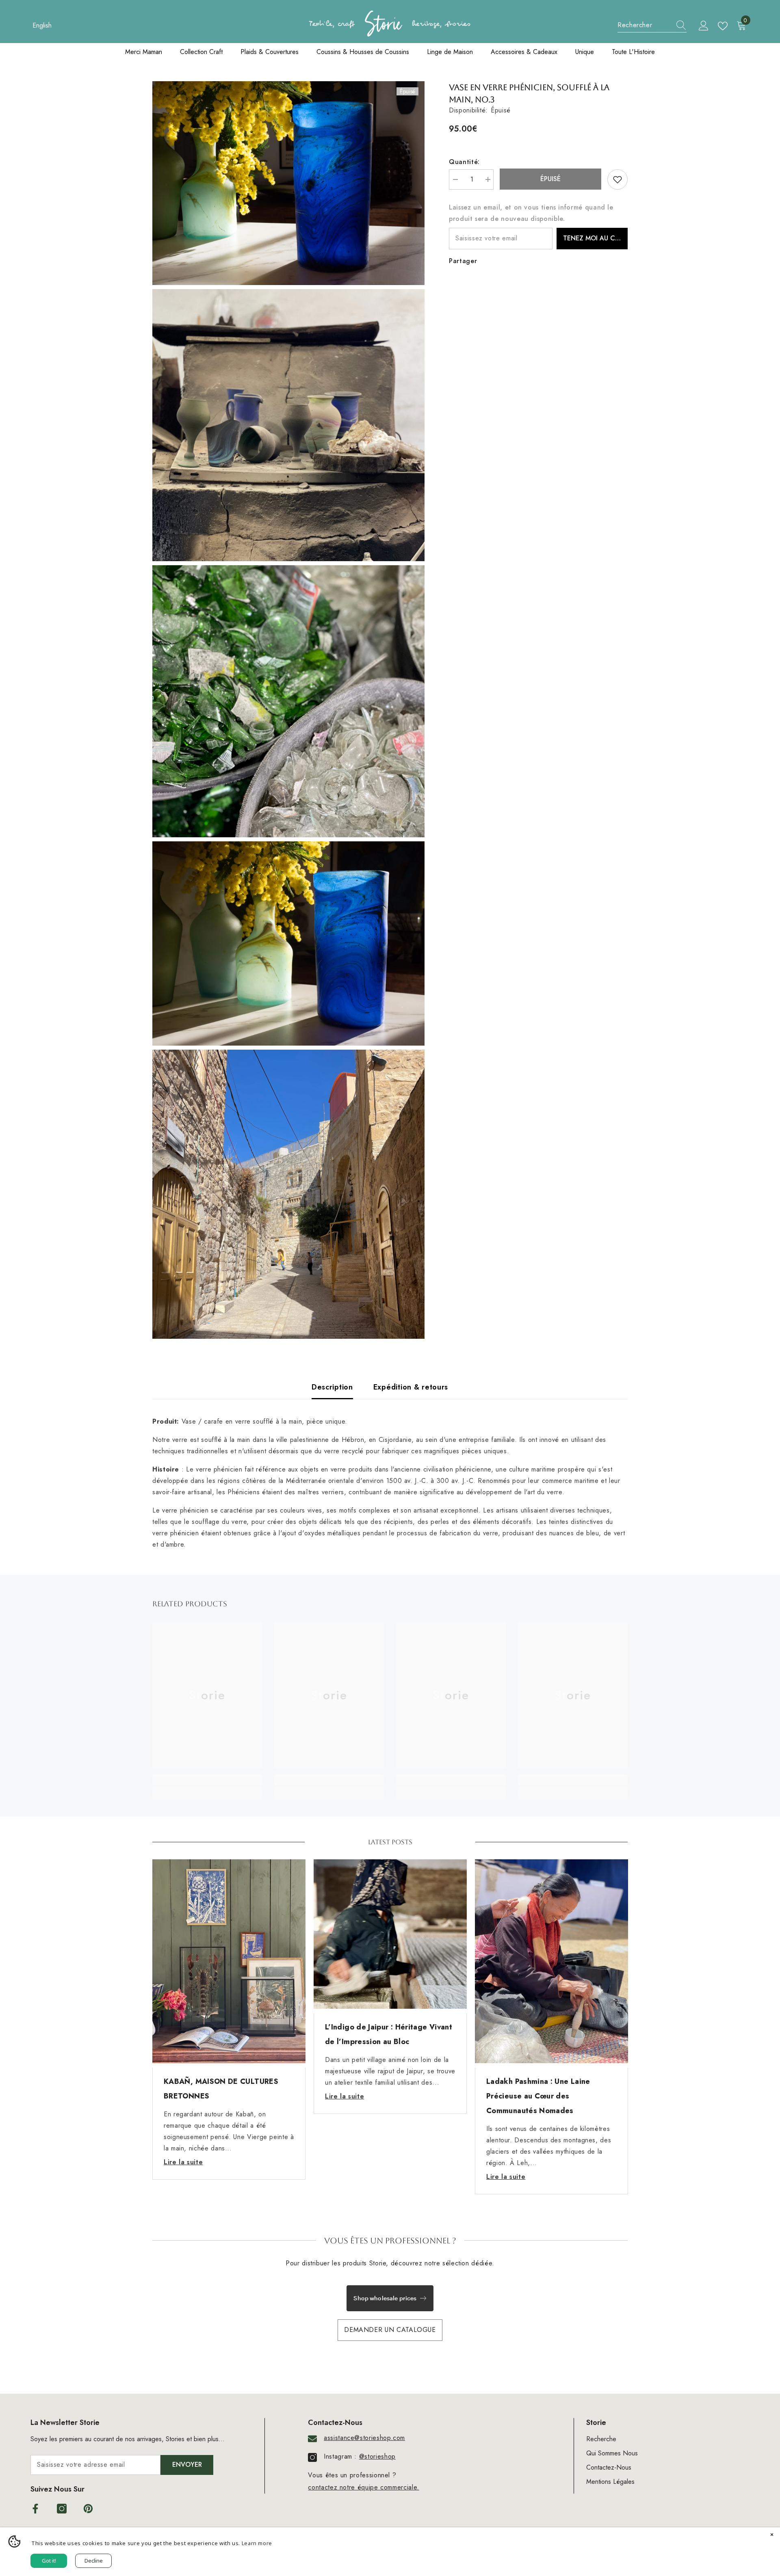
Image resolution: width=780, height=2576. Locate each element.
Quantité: (464, 162)
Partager (463, 261)
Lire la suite (183, 2162)
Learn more (257, 2543)
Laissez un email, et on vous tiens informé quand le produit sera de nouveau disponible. (531, 213)
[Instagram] (62, 2509)
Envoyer (187, 2465)
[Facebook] (35, 2509)
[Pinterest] (88, 2509)
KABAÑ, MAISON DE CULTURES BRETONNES (221, 2089)
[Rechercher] (652, 25)
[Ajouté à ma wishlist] (617, 179)
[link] (207, 1780)
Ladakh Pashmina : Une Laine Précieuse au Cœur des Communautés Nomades (538, 2096)
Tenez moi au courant (595, 238)
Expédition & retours (411, 1387)
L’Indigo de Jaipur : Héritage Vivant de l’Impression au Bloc (389, 2034)
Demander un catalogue (390, 2330)
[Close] (772, 2535)
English (42, 25)
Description (332, 1387)
